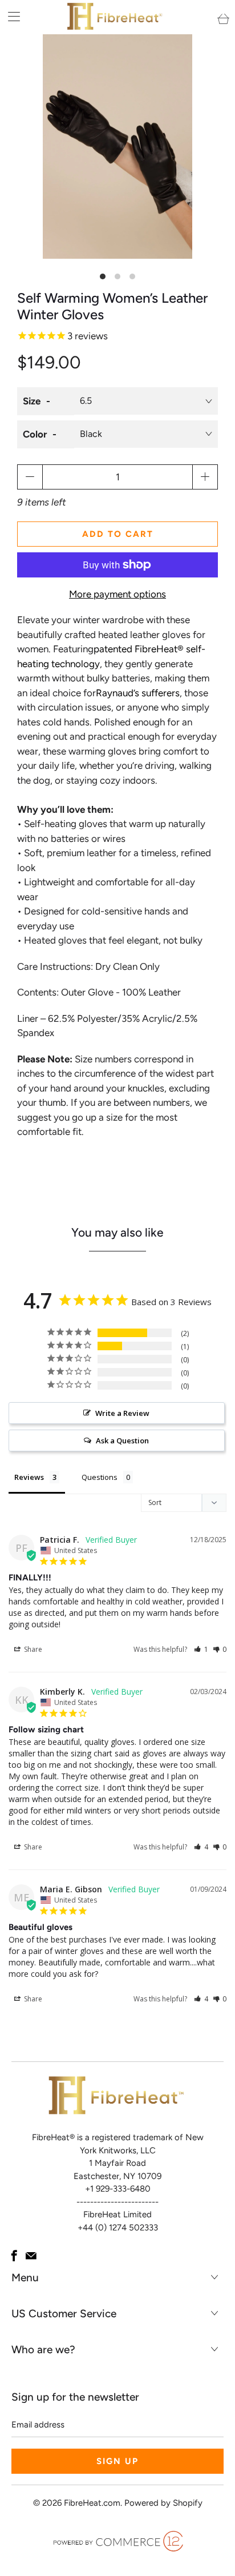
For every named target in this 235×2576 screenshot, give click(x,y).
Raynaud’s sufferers (138, 693)
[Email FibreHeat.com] (31, 2256)
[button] (201, 1649)
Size (32, 401)
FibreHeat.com (92, 2503)
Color (35, 434)
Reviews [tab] (29, 1477)
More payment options (117, 594)
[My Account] (10, 16)
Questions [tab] (100, 1477)
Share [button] (32, 1649)
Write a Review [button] (122, 1413)
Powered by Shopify (163, 2503)
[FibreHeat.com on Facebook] (14, 2256)
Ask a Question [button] (122, 1441)
